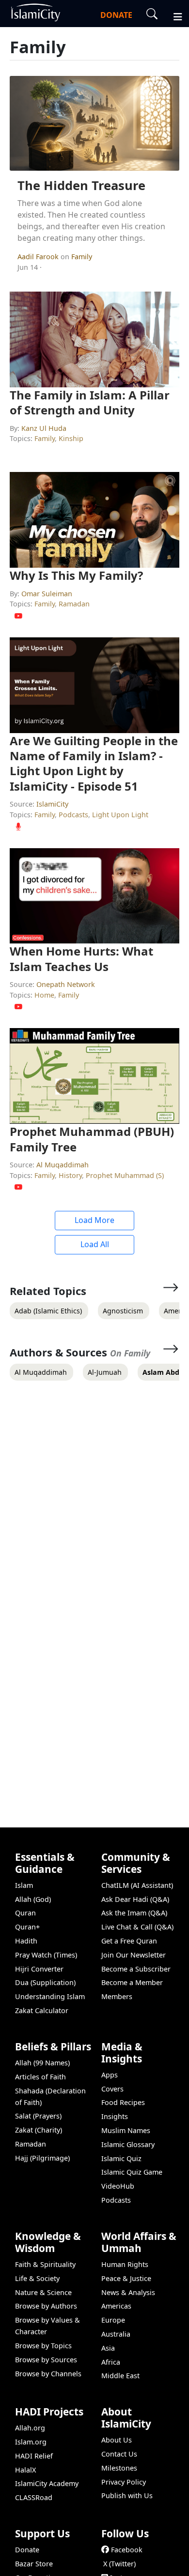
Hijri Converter (39, 1969)
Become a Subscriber (136, 1969)
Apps (110, 2075)
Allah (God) (33, 1899)
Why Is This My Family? (76, 575)
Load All (95, 1244)
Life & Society (37, 2278)
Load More (94, 1220)
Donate (27, 2550)
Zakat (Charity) (39, 2130)
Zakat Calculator (42, 2010)
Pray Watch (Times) (46, 1955)
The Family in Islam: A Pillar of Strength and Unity (90, 402)
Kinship (71, 438)
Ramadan (74, 604)
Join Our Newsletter (134, 1955)
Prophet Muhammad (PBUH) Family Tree (92, 1139)
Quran (25, 1913)
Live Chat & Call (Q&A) (137, 1927)
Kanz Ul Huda (44, 428)
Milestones (119, 2468)
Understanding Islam (50, 1996)
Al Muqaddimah (63, 1165)
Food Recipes (123, 2102)
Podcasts (73, 815)
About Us (117, 2440)
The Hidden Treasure (81, 185)
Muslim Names (126, 2130)
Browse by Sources (46, 2360)
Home (44, 995)
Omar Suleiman (47, 594)
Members (117, 1996)
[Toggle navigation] (173, 15)
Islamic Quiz (121, 2158)
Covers (112, 2089)
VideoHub (118, 2186)
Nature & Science (43, 2292)
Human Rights (125, 2264)
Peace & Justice (126, 2278)
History (70, 1175)
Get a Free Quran (129, 1941)
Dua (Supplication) (45, 1982)
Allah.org (30, 2428)
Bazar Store (34, 2564)
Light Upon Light (120, 815)
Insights (115, 2116)
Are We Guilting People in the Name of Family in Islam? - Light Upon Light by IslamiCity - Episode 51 (94, 763)
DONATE (116, 15)
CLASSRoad (34, 2497)
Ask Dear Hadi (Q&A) (135, 1899)
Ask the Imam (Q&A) (134, 1913)
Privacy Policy (124, 2482)
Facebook (127, 2550)
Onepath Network (66, 984)
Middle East (120, 2376)
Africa (111, 2362)
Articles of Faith (40, 2077)
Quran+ (27, 1927)
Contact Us (119, 2454)
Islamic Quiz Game (132, 2172)
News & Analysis (128, 2292)
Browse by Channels (48, 2374)
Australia (116, 2334)
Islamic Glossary (128, 2144)
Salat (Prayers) (38, 2116)
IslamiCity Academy (47, 2483)
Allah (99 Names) (42, 2063)
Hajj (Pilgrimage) (42, 2158)
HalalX (25, 2470)
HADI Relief (34, 2456)
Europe (113, 2320)
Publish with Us (127, 2495)
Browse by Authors (46, 2306)
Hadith (26, 1941)
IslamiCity (52, 804)
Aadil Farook (39, 257)
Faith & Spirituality (45, 2264)
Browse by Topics (43, 2346)
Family (82, 257)
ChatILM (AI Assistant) (137, 1885)
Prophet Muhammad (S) (125, 1175)
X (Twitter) (119, 2564)
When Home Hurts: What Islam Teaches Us (81, 958)
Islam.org (31, 2442)
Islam (24, 1885)
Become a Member (132, 1982)
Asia (108, 2348)
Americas (116, 2306)
